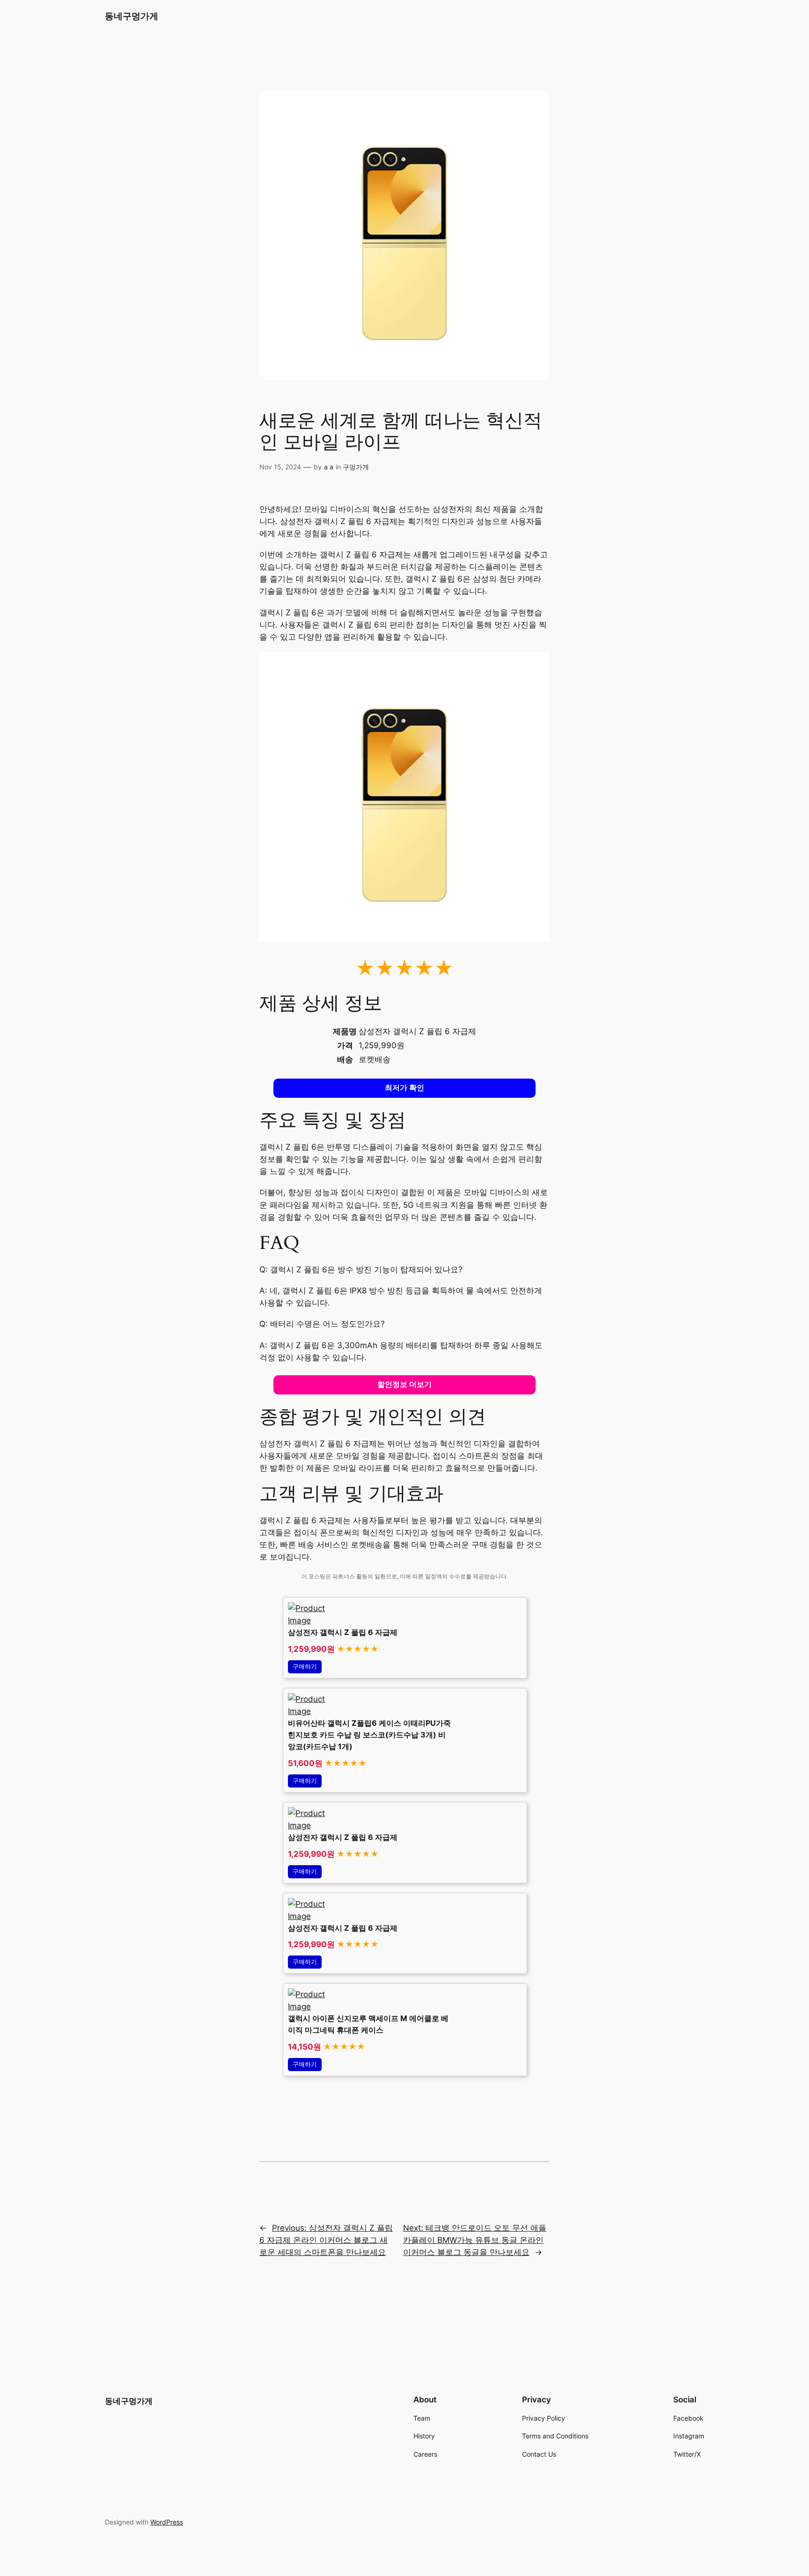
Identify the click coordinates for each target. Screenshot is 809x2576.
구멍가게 (356, 467)
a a (329, 467)
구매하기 (305, 1667)
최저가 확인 (404, 1088)
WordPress (167, 2522)
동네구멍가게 (132, 16)
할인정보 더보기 (404, 1384)
